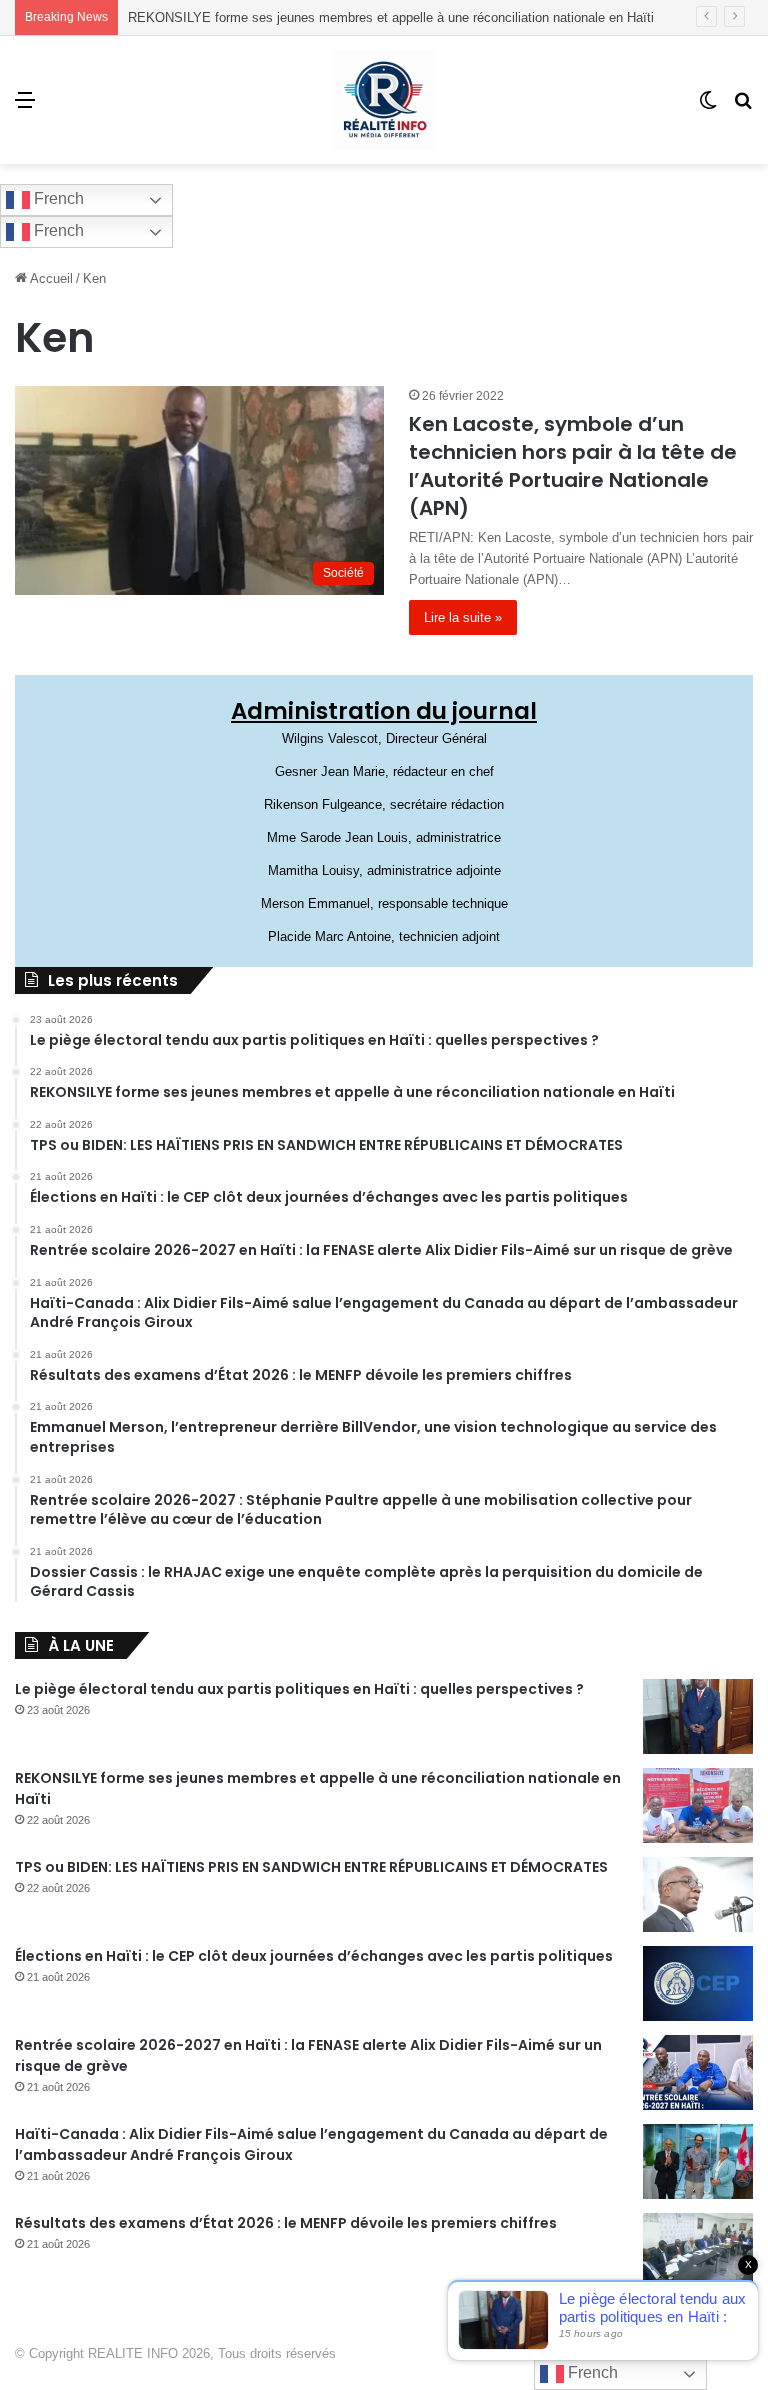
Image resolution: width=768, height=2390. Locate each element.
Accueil (50, 278)
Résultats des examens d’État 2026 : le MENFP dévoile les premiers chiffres (286, 2223)
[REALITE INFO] (384, 100)
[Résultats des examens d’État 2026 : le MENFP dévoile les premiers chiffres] (698, 2250)
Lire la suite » (463, 617)
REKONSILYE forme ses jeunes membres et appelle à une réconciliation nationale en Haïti (391, 17)
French (57, 198)
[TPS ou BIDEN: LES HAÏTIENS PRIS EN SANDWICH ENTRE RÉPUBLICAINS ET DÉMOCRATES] (698, 1894)
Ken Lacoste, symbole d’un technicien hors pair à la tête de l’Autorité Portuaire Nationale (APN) (573, 466)
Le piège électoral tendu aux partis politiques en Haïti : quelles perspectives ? (299, 1689)
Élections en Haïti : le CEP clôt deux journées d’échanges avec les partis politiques (314, 1956)
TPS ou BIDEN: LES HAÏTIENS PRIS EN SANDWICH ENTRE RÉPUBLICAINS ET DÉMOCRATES (311, 1867)
